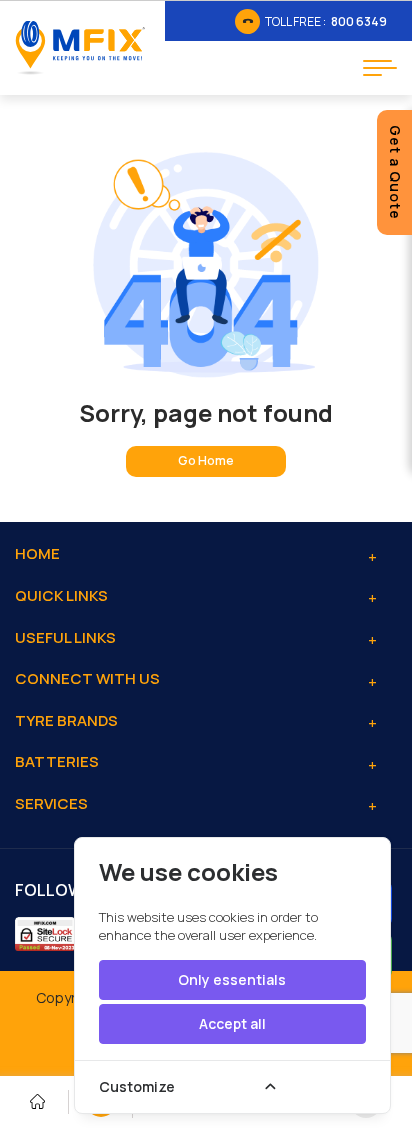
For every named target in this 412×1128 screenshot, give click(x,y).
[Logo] (80, 48)
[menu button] (380, 68)
